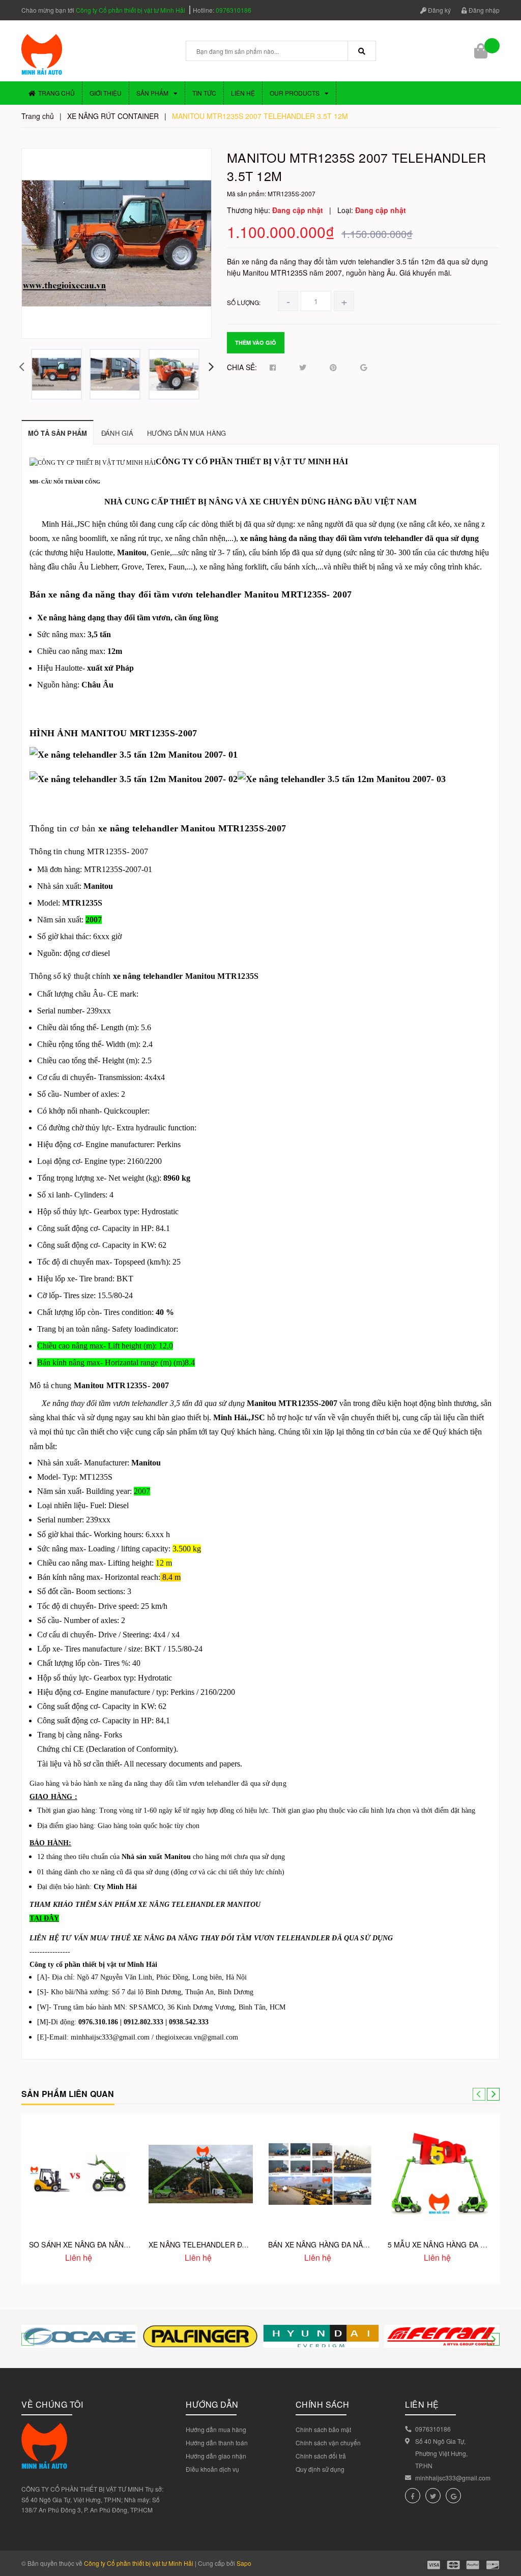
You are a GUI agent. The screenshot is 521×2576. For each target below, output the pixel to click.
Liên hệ (243, 93)
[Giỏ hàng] (482, 51)
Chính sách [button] (323, 2404)
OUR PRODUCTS (295, 93)
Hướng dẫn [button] (212, 2404)
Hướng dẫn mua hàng (216, 2429)
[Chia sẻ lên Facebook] (273, 368)
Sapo (244, 2563)
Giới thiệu (106, 93)
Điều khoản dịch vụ (212, 2469)
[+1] (364, 368)
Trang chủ (56, 93)
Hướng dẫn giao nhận (216, 2456)
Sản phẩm (152, 93)
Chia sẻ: (242, 367)
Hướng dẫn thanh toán (217, 2443)
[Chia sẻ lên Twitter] (303, 368)
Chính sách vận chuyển (328, 2443)
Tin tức (204, 93)
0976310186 (234, 10)
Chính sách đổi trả (321, 2456)
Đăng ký (439, 10)
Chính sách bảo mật (323, 2429)
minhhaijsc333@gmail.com (453, 2478)
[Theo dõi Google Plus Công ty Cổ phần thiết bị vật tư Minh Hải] (453, 2496)
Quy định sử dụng (320, 2469)
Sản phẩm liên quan (68, 2094)
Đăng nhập (483, 10)
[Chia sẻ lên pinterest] (333, 368)
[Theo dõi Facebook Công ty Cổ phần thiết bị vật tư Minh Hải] (413, 2496)
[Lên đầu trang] (501, 2545)
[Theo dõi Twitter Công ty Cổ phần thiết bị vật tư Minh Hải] (433, 2496)
